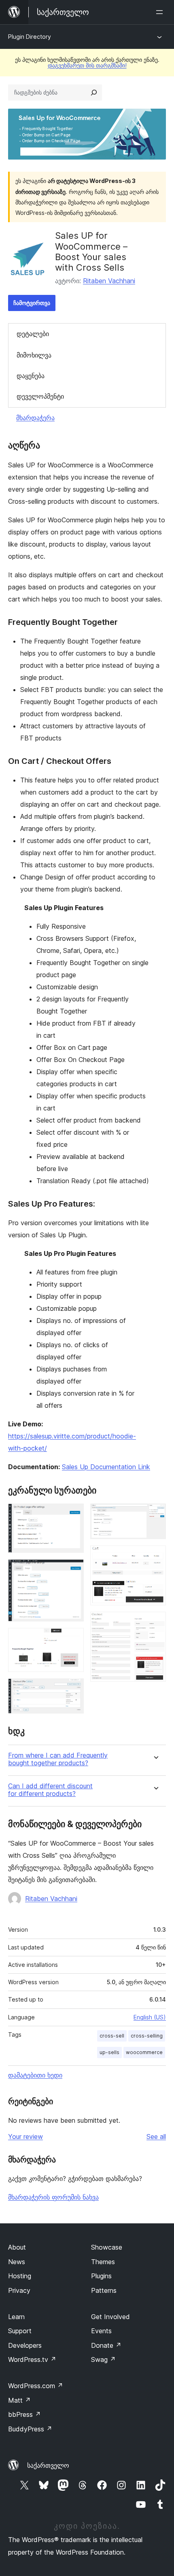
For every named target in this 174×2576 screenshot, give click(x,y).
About (17, 2247)
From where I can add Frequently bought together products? (58, 1759)
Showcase (107, 2247)
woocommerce (144, 2052)
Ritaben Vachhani (109, 281)
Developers (25, 2345)
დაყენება (31, 376)
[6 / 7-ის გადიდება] (155, 1556)
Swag (103, 2359)
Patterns (104, 2290)
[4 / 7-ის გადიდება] (73, 1689)
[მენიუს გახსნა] (161, 12)
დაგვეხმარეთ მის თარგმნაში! (87, 65)
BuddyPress (30, 2429)
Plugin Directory (30, 37)
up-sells (109, 2052)
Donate (106, 2345)
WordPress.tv (32, 2359)
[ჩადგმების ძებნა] (94, 93)
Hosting (20, 2276)
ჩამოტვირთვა (32, 303)
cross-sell (112, 2036)
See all (156, 2137)
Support (20, 2331)
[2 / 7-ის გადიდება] (73, 1570)
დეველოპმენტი (40, 396)
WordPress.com (36, 2386)
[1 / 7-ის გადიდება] (73, 1514)
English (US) (150, 2017)
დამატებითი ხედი (35, 2075)
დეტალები (33, 334)
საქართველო (48, 2465)
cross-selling (147, 2036)
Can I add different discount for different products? (50, 1790)
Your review (25, 2137)
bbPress (24, 2414)
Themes (103, 2262)
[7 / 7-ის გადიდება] (155, 1623)
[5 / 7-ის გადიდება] (155, 1514)
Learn (16, 2317)
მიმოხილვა (34, 355)
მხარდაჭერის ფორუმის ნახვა (53, 2197)
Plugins (101, 2276)
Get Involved (110, 2317)
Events (101, 2331)
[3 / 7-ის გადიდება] (73, 1639)
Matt (19, 2400)
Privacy (19, 2290)
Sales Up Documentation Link (106, 1467)
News (17, 2262)
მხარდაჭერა (35, 418)
